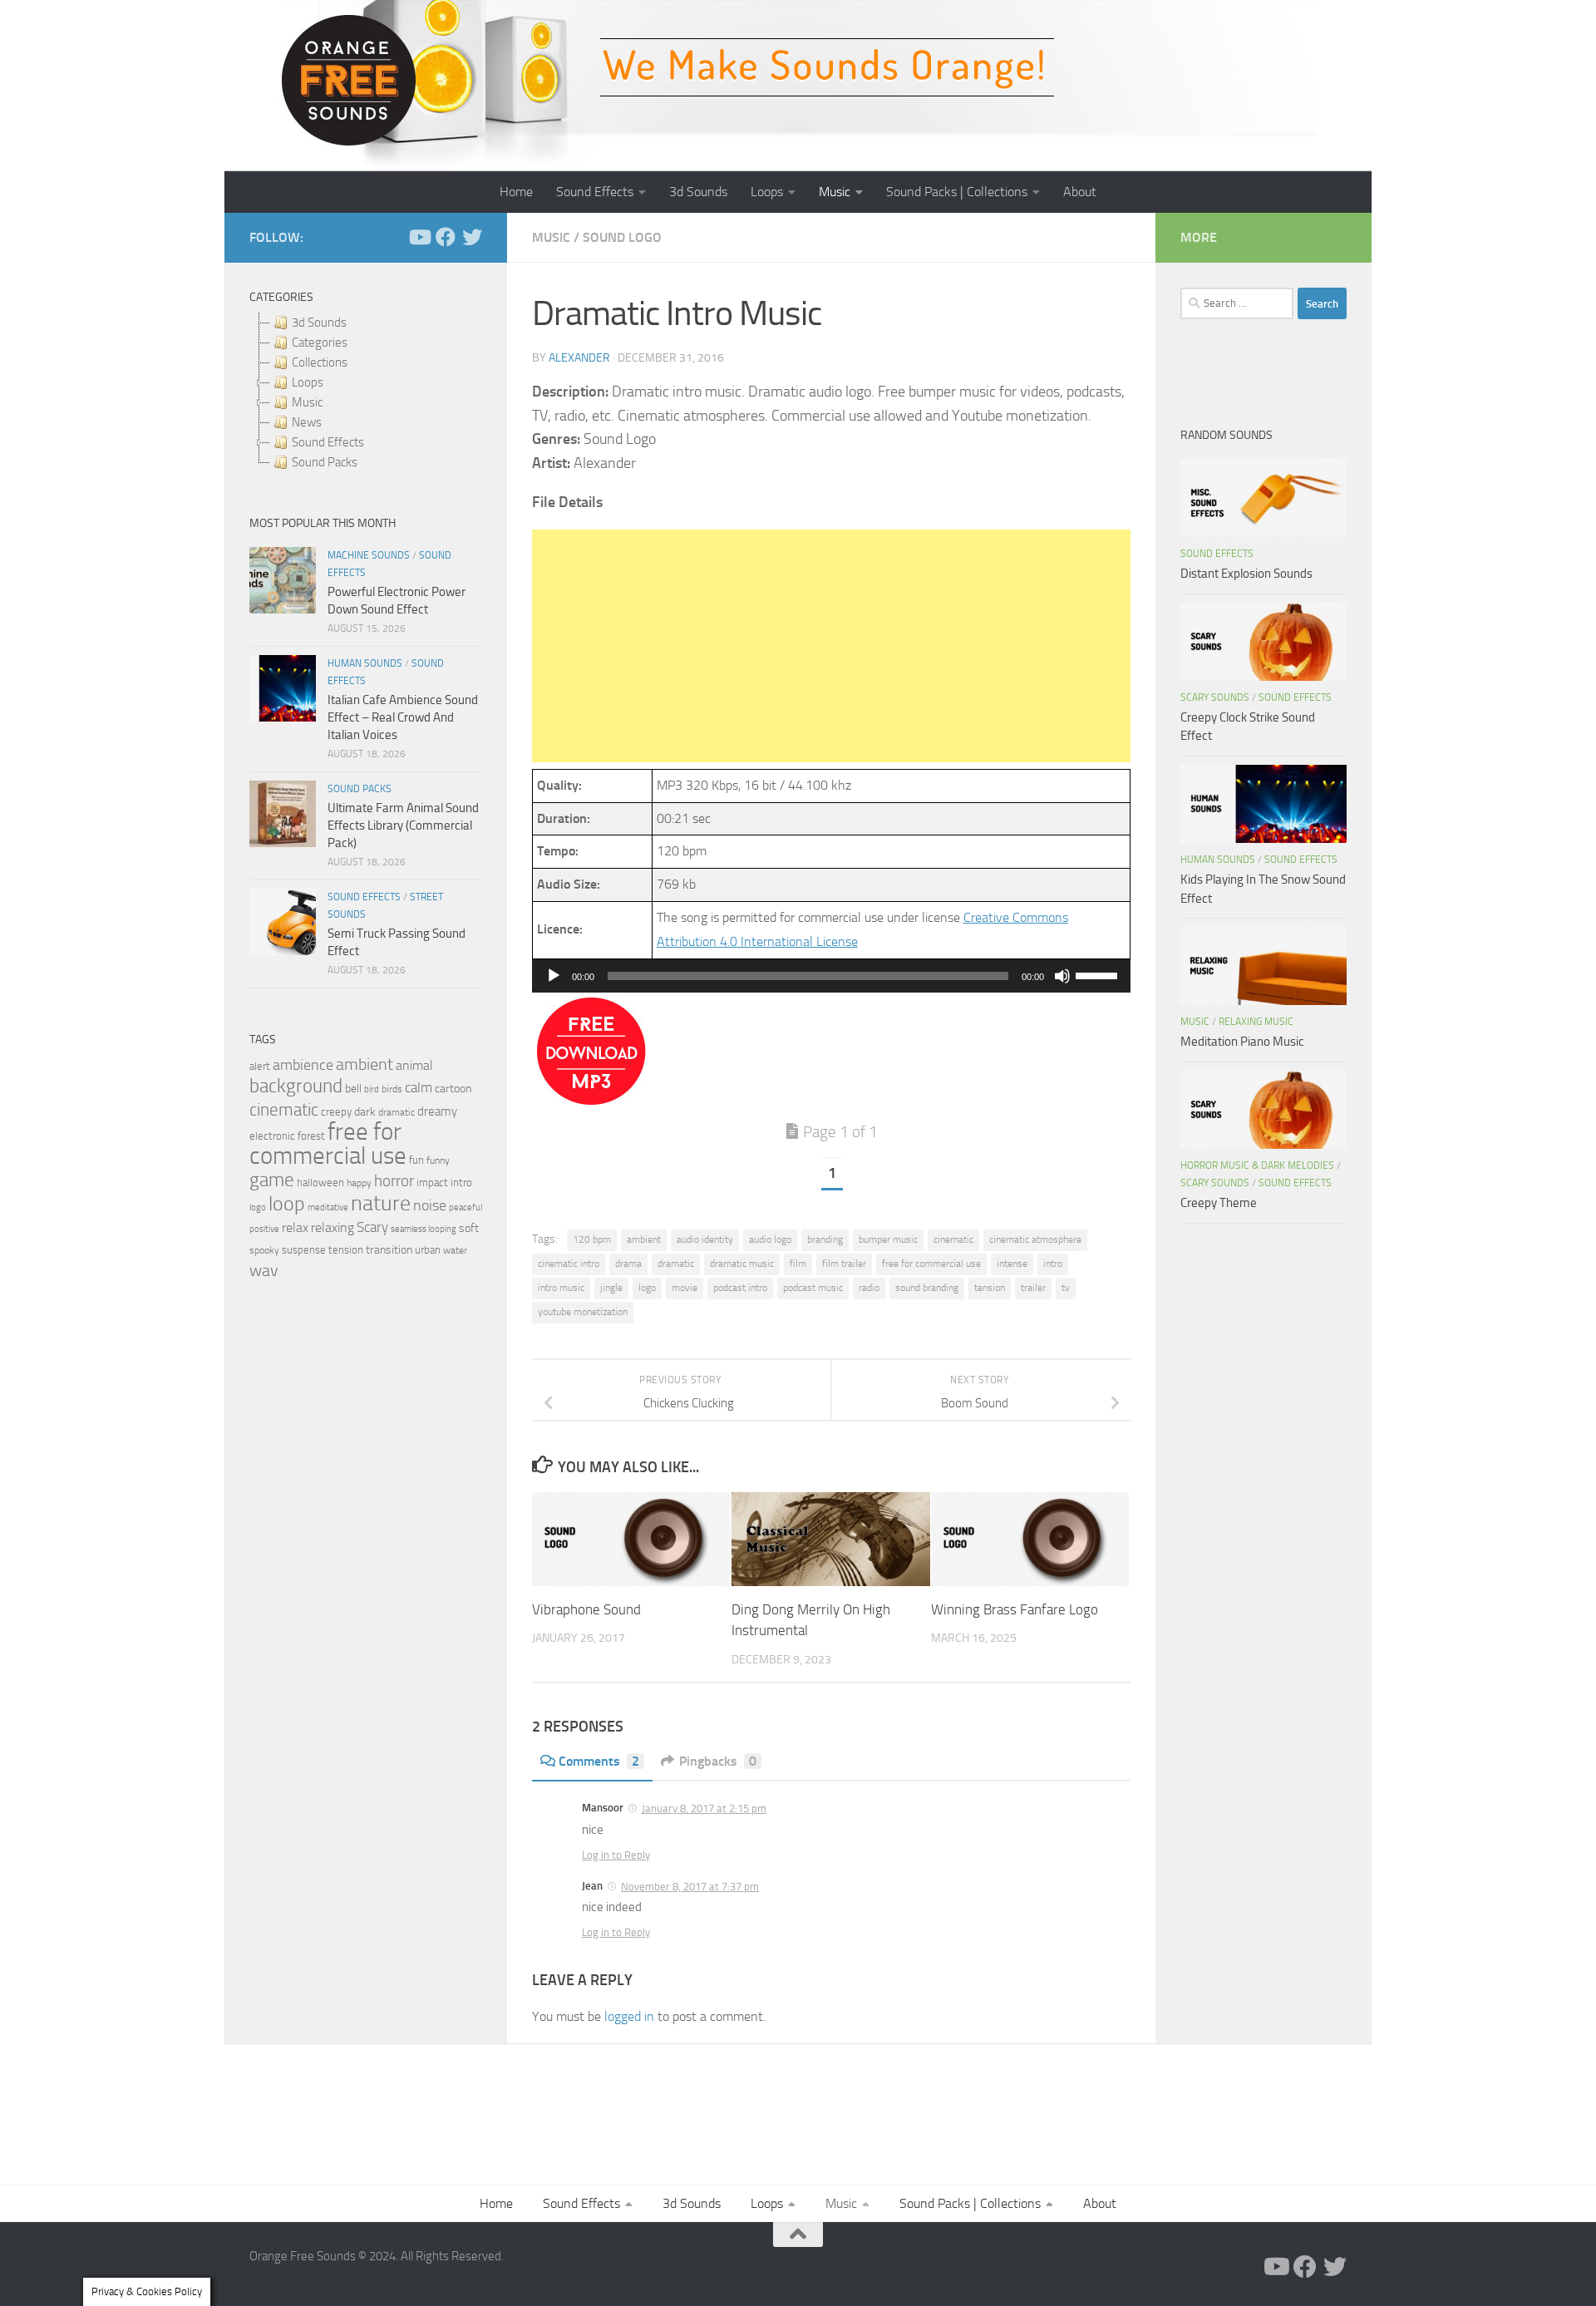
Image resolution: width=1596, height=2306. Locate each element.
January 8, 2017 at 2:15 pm (704, 1808)
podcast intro (740, 1288)
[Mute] (1062, 976)
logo (647, 1288)
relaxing (332, 1228)
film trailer (844, 1264)
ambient (644, 1239)
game (272, 1180)
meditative (328, 1207)
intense (1012, 1264)
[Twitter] (472, 237)
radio (869, 1288)
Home (516, 192)
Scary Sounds (1215, 697)
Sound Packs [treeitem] (325, 462)
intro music (561, 1288)
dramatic (676, 1264)
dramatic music (742, 1264)
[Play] (554, 976)
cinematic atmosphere (1035, 1239)
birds (392, 1089)
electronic (272, 1136)
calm (419, 1088)
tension (990, 1288)
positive (264, 1229)
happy (359, 1183)
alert (260, 1066)
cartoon (453, 1089)
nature (381, 1203)
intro (1053, 1264)
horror (394, 1181)
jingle (611, 1288)
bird (372, 1089)
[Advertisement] (831, 646)
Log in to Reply (616, 1855)
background (296, 1086)
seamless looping (424, 1229)
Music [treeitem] (307, 402)
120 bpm (592, 1239)
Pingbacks (718, 1761)
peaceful (465, 1207)
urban (428, 1250)
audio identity (705, 1239)
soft (469, 1228)
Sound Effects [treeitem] (328, 442)
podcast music (813, 1288)
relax (295, 1227)
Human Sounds (365, 663)
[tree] (366, 392)
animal (414, 1065)
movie (685, 1288)
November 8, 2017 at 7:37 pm (690, 1887)
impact (432, 1183)
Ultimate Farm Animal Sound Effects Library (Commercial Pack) (403, 825)
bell (353, 1089)
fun (416, 1160)
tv (1066, 1288)
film (798, 1264)
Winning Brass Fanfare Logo (1015, 1609)
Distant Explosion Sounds (1246, 574)
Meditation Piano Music (1242, 1042)
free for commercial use (931, 1264)
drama (628, 1264)
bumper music (888, 1239)
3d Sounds (698, 192)
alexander (579, 358)
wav (264, 1270)
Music (835, 192)
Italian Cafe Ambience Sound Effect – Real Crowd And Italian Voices (403, 717)
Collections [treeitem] (320, 362)
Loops (767, 192)
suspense (304, 1250)
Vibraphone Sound (586, 1609)
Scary (372, 1227)
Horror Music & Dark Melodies (1257, 1165)
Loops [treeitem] (308, 382)
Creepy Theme (1219, 1203)
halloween (320, 1183)
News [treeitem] (307, 422)
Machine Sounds (369, 555)
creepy (336, 1112)
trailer (1033, 1288)
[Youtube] (419, 237)
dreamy (437, 1111)
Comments (599, 1761)
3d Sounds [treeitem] (319, 323)
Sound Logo (622, 237)
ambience (303, 1065)
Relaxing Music (1256, 1022)
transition (389, 1250)
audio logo (770, 1239)
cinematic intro (569, 1264)
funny (438, 1160)
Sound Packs (360, 789)
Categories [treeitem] (320, 342)
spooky (264, 1250)
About (1080, 192)
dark (365, 1111)
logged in (629, 2016)
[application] (831, 976)
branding (825, 1239)
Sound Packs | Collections (957, 192)
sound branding (927, 1288)
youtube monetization (583, 1312)
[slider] (1099, 974)
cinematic (953, 1239)
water (455, 1250)
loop (287, 1203)
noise (430, 1205)
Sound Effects (595, 192)
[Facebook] (446, 237)
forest (311, 1136)
